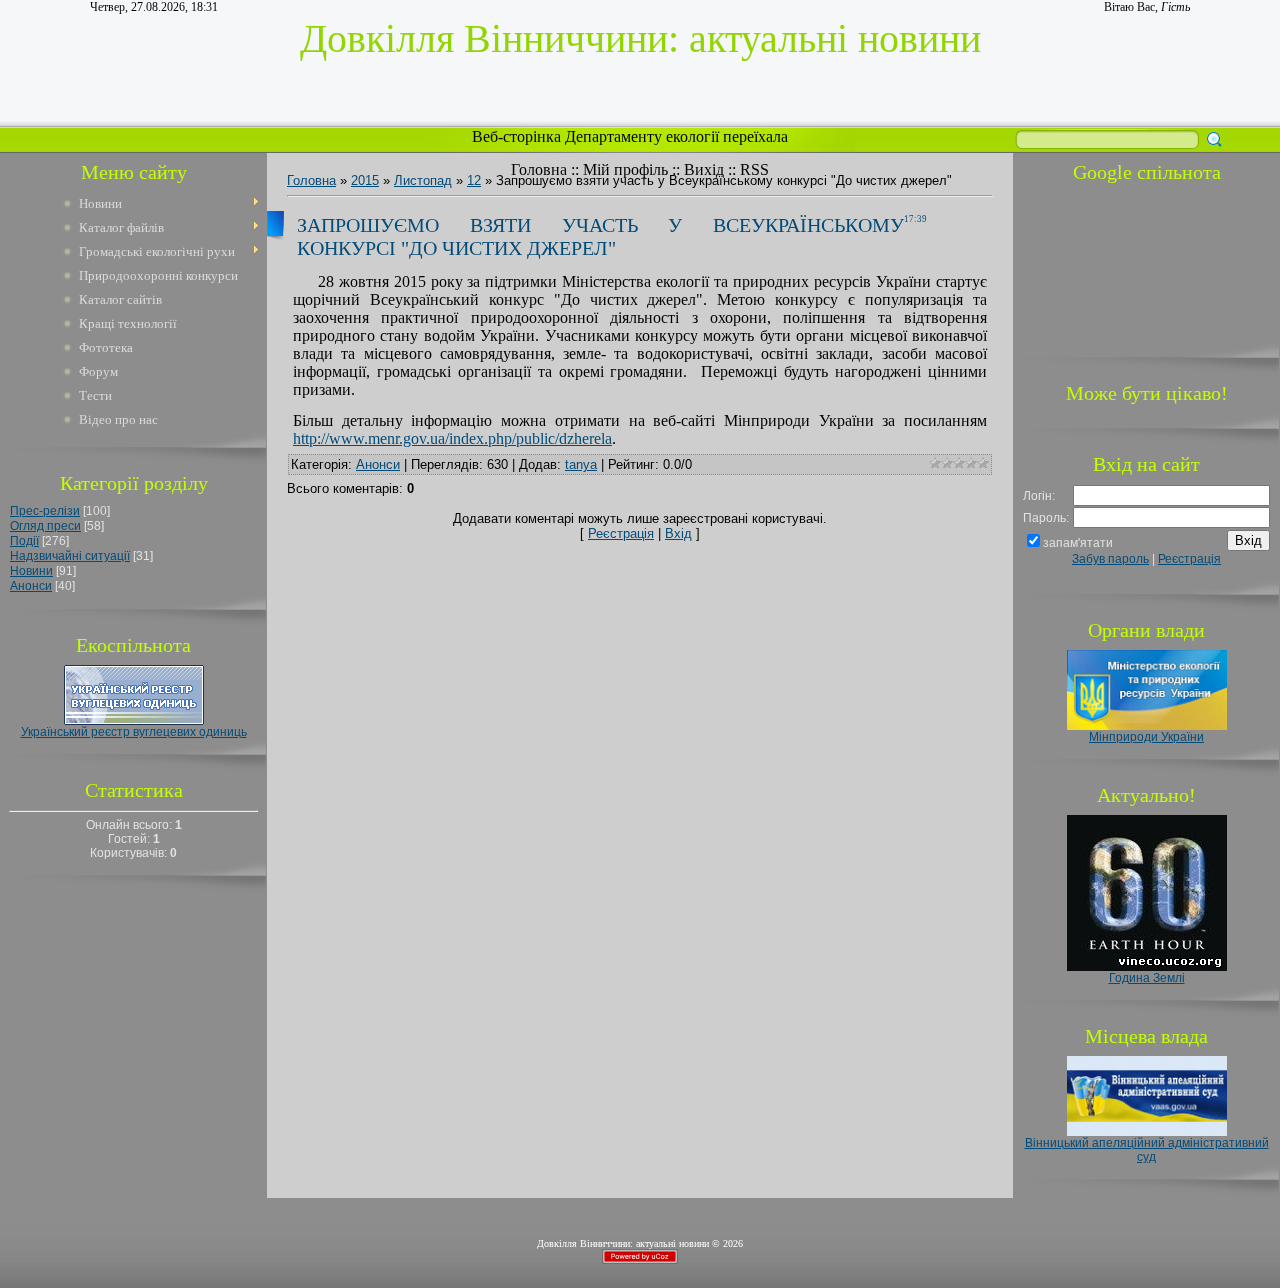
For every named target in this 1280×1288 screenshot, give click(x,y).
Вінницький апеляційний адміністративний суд (1147, 1150)
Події (24, 541)
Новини (31, 571)
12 (474, 180)
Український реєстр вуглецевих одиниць (134, 732)
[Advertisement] (1147, 267)
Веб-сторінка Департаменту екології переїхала (632, 136)
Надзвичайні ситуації (70, 556)
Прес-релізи (45, 511)
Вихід (704, 169)
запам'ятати (1078, 543)
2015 (365, 180)
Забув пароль (1110, 559)
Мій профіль (625, 169)
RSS (754, 169)
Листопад (423, 180)
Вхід (678, 533)
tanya (581, 464)
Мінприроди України (1146, 737)
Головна (539, 169)
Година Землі (1147, 978)
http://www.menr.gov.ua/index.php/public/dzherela (452, 438)
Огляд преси (45, 526)
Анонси (31, 586)
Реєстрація (621, 533)
